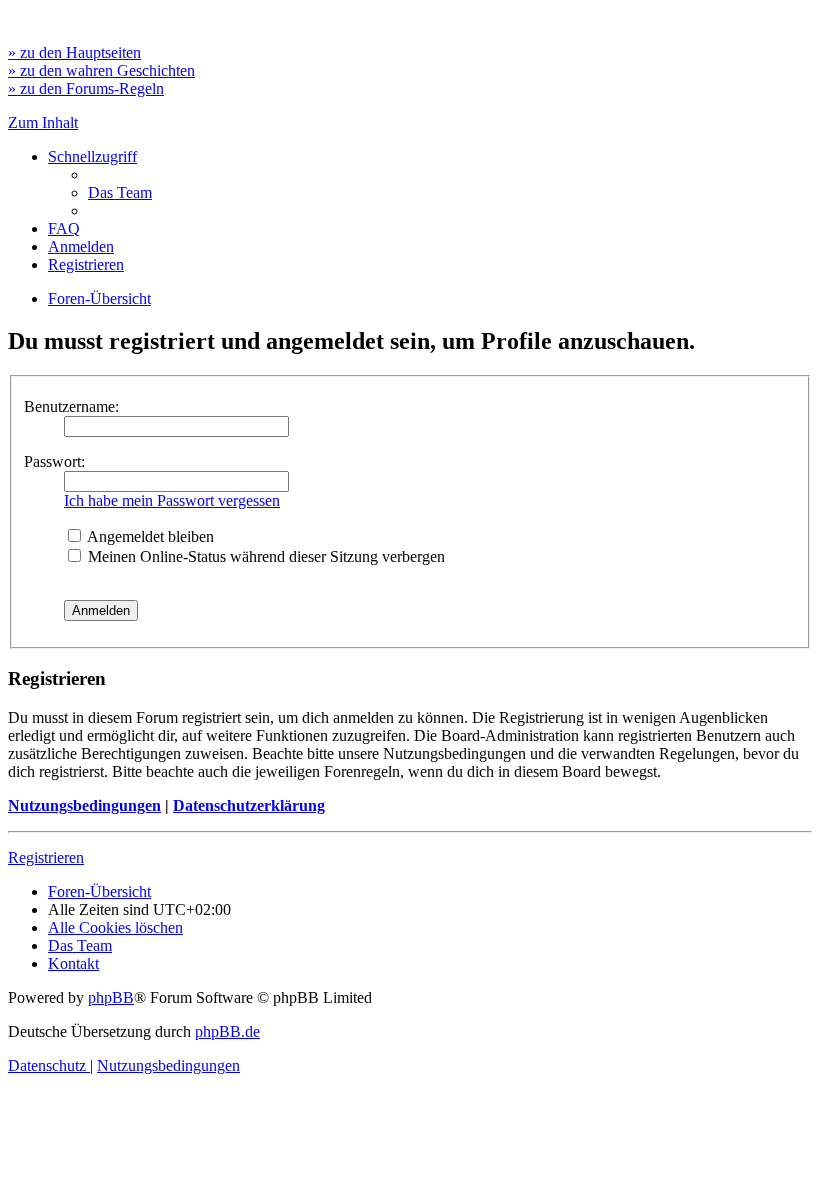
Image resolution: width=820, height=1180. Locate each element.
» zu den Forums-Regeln (86, 88)
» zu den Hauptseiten (74, 52)
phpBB (111, 997)
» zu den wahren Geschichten (101, 70)
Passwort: (54, 461)
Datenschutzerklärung (249, 805)
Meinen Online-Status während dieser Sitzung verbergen (264, 556)
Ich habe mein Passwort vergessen (172, 500)
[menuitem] (120, 192)
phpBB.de (227, 1031)
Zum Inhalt (43, 122)
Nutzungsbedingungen (84, 805)
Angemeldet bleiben (149, 536)
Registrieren (46, 857)
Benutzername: (71, 406)
